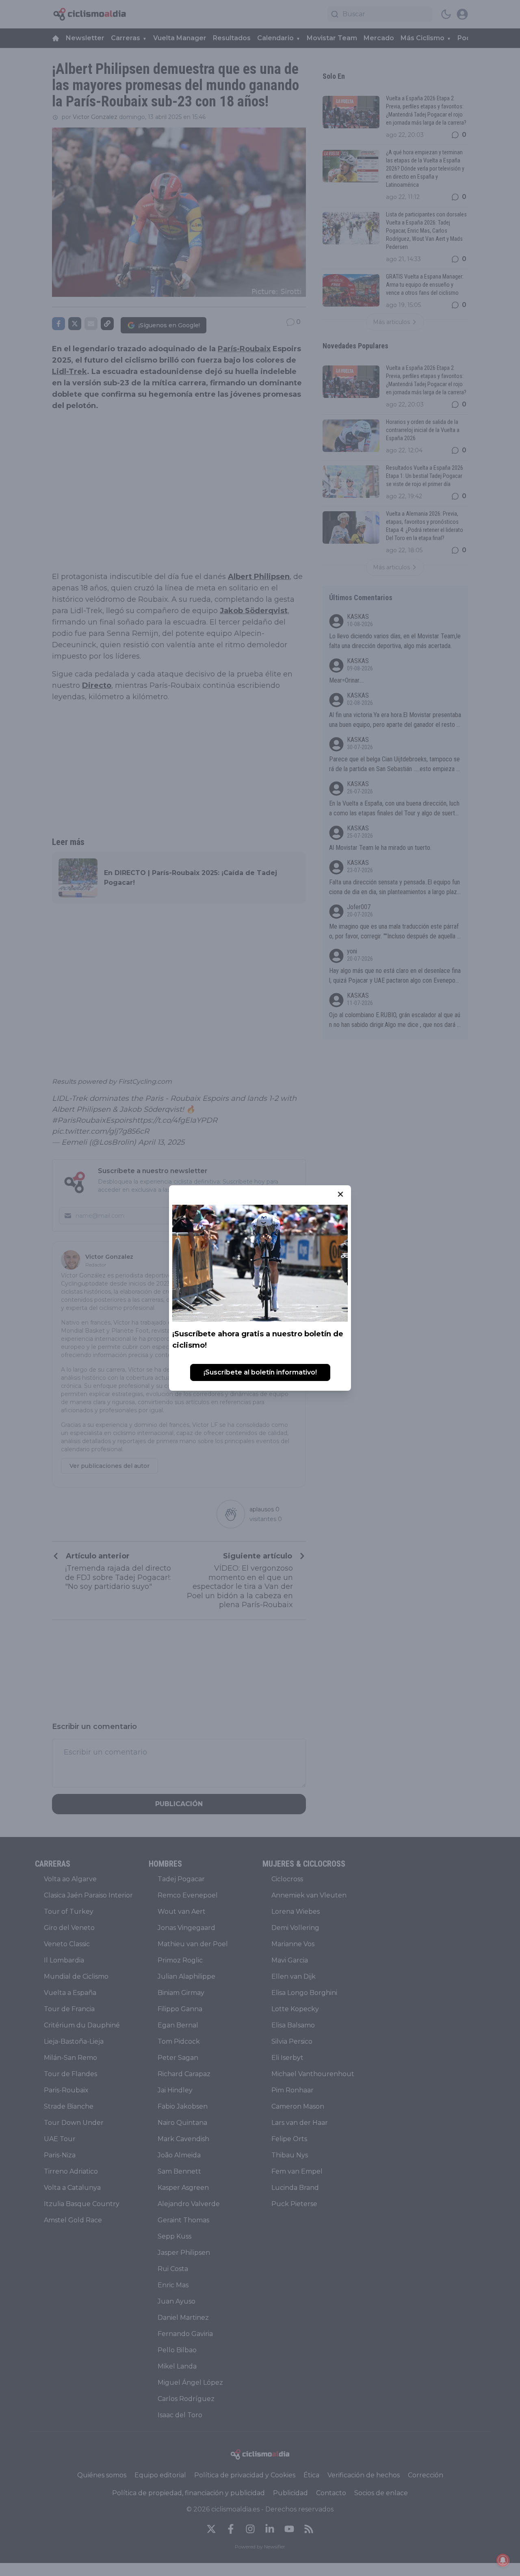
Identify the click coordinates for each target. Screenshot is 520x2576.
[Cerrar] (340, 1194)
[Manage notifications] (503, 2560)
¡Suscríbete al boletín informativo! (260, 1372)
